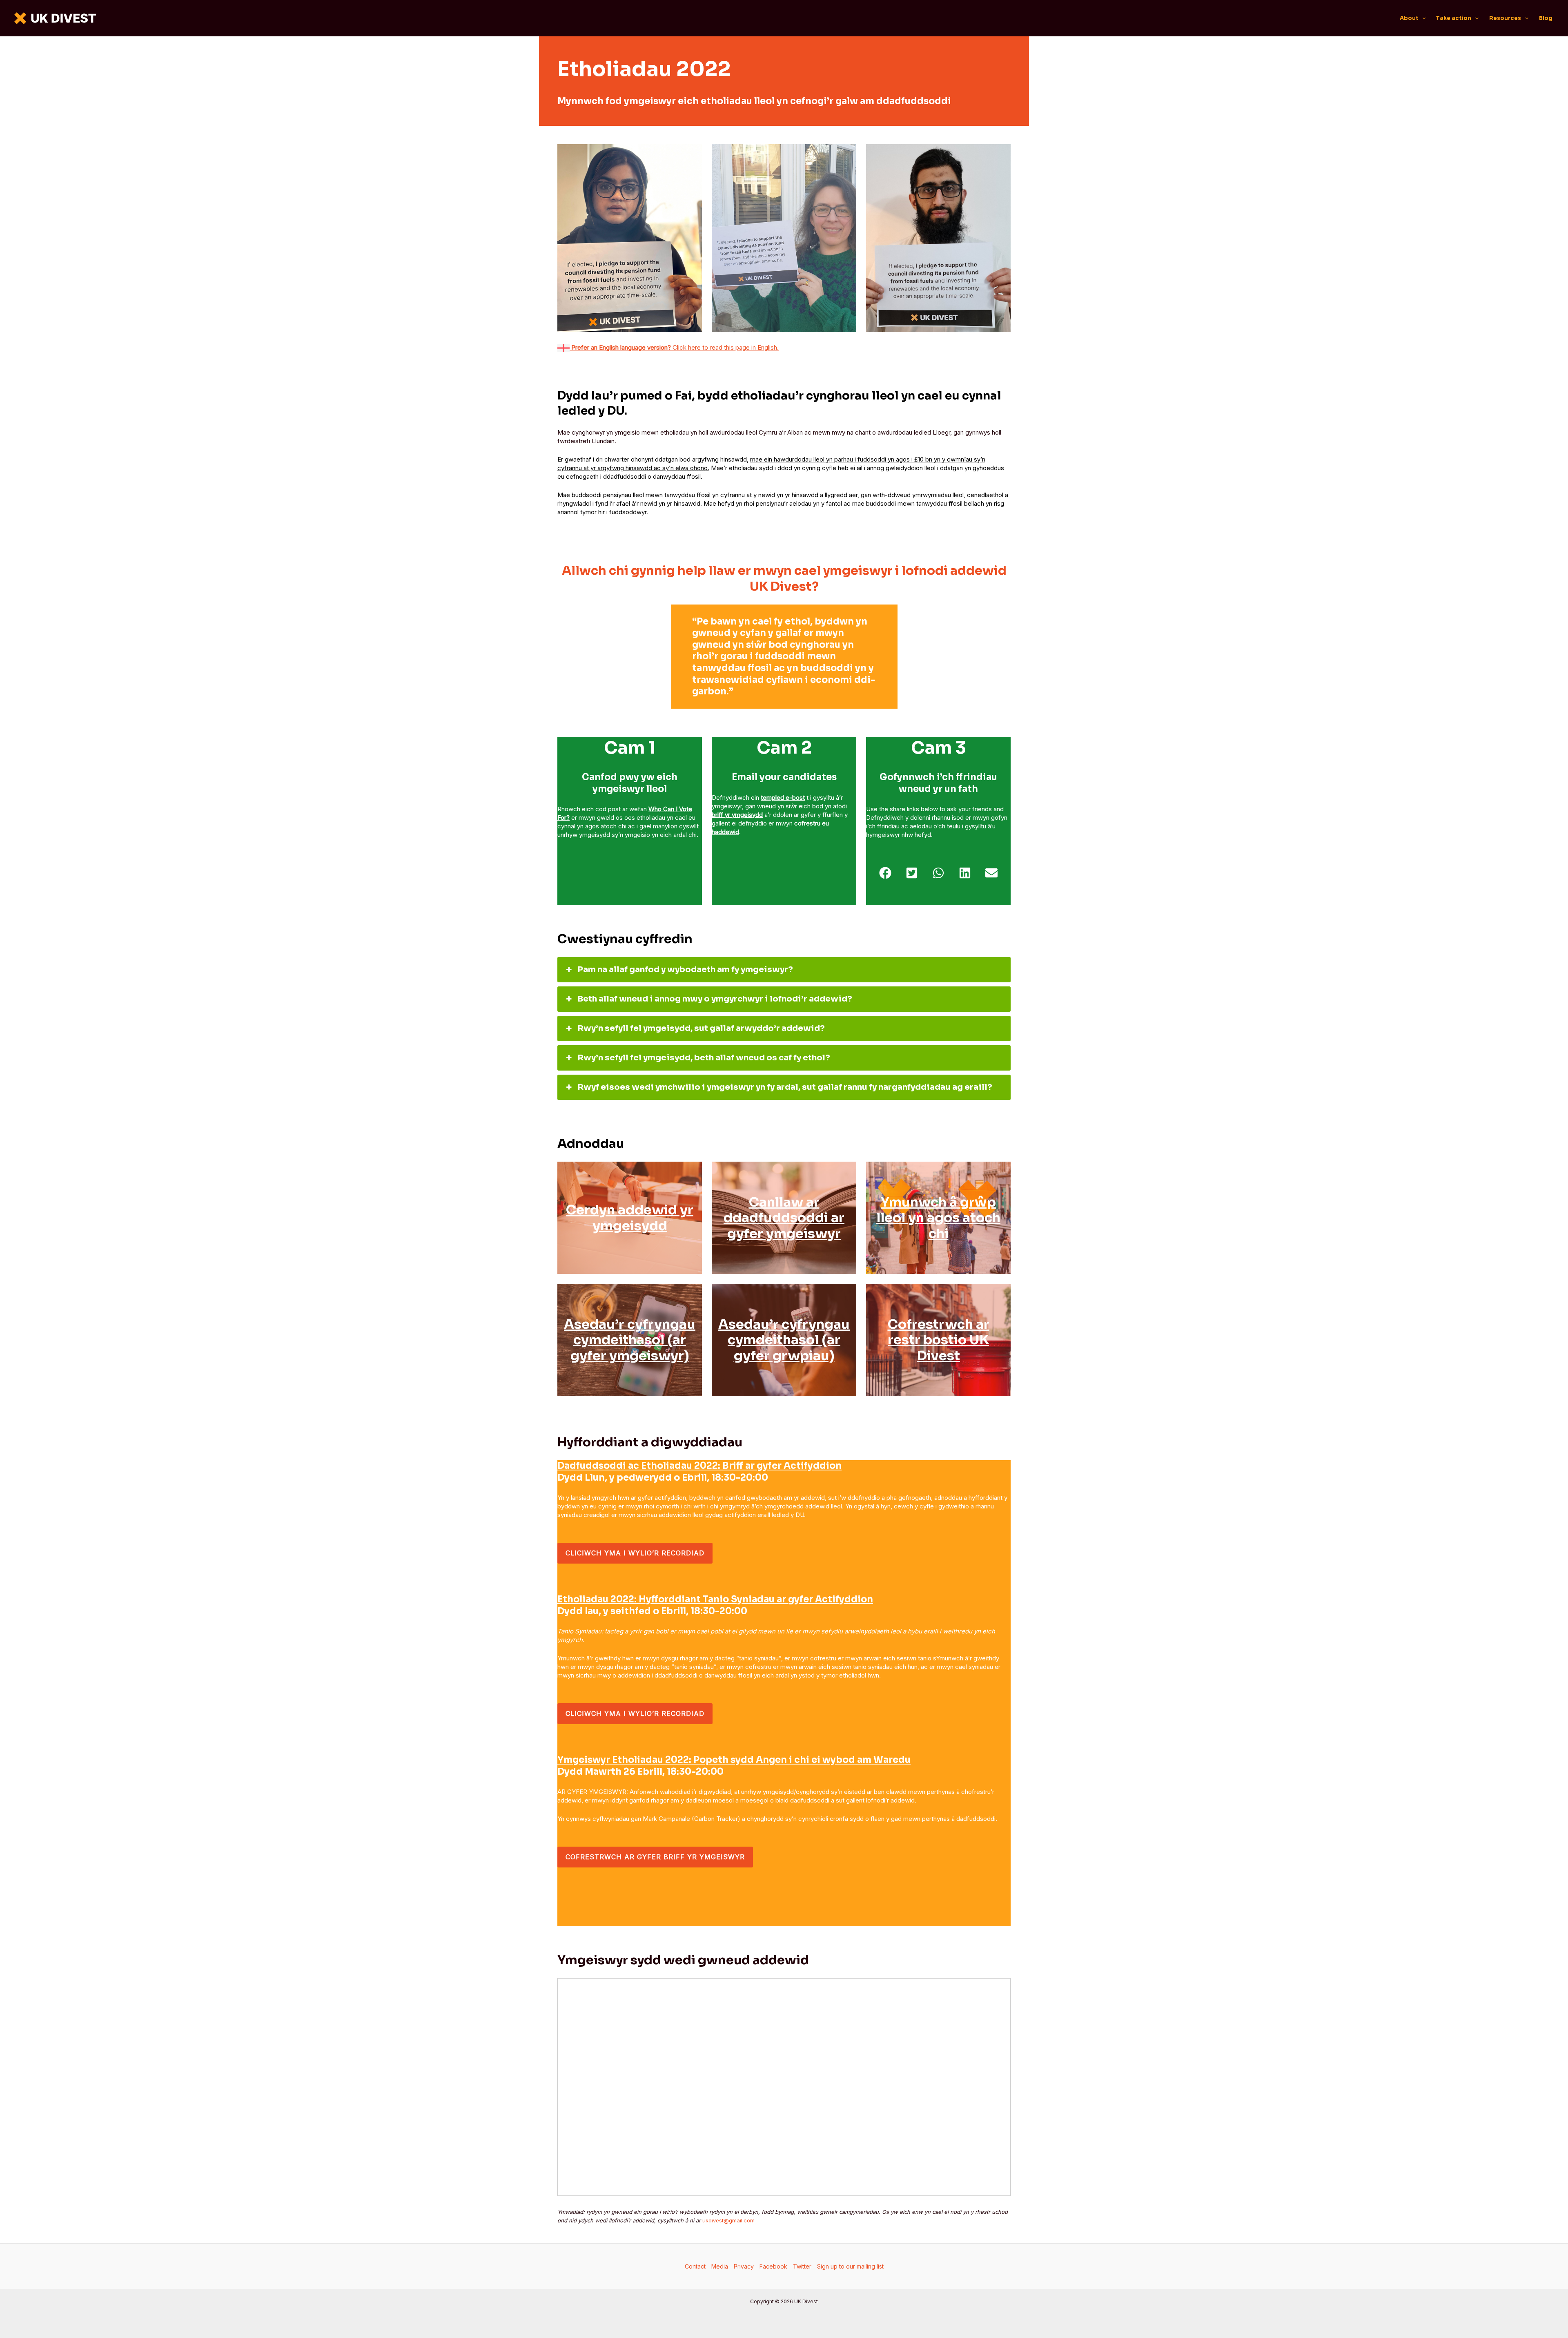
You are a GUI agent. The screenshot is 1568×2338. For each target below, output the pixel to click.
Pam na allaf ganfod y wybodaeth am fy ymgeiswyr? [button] (685, 969)
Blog (1546, 18)
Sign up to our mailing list (850, 2266)
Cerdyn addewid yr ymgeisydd (630, 1218)
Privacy (744, 2266)
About (1409, 18)
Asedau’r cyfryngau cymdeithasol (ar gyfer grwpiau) (784, 1340)
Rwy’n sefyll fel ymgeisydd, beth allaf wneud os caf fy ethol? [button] (704, 1058)
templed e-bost (783, 798)
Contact (695, 2266)
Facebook (773, 2266)
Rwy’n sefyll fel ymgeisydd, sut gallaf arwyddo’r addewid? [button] (701, 1028)
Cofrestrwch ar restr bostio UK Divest (939, 1340)
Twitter (802, 2266)
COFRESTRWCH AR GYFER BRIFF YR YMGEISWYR (655, 1857)
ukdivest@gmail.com (728, 2220)
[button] (1422, 18)
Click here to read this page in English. (674, 347)
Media (720, 2266)
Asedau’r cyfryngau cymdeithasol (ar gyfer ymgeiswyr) (630, 1340)
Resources (1505, 18)
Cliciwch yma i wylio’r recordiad (635, 1553)
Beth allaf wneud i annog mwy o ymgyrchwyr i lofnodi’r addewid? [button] (715, 999)
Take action (1454, 18)
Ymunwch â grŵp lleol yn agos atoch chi (938, 1218)
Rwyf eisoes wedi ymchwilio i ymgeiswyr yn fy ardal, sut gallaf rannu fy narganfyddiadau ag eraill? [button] (785, 1087)
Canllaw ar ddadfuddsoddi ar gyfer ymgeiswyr (784, 1218)
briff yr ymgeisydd (737, 815)
